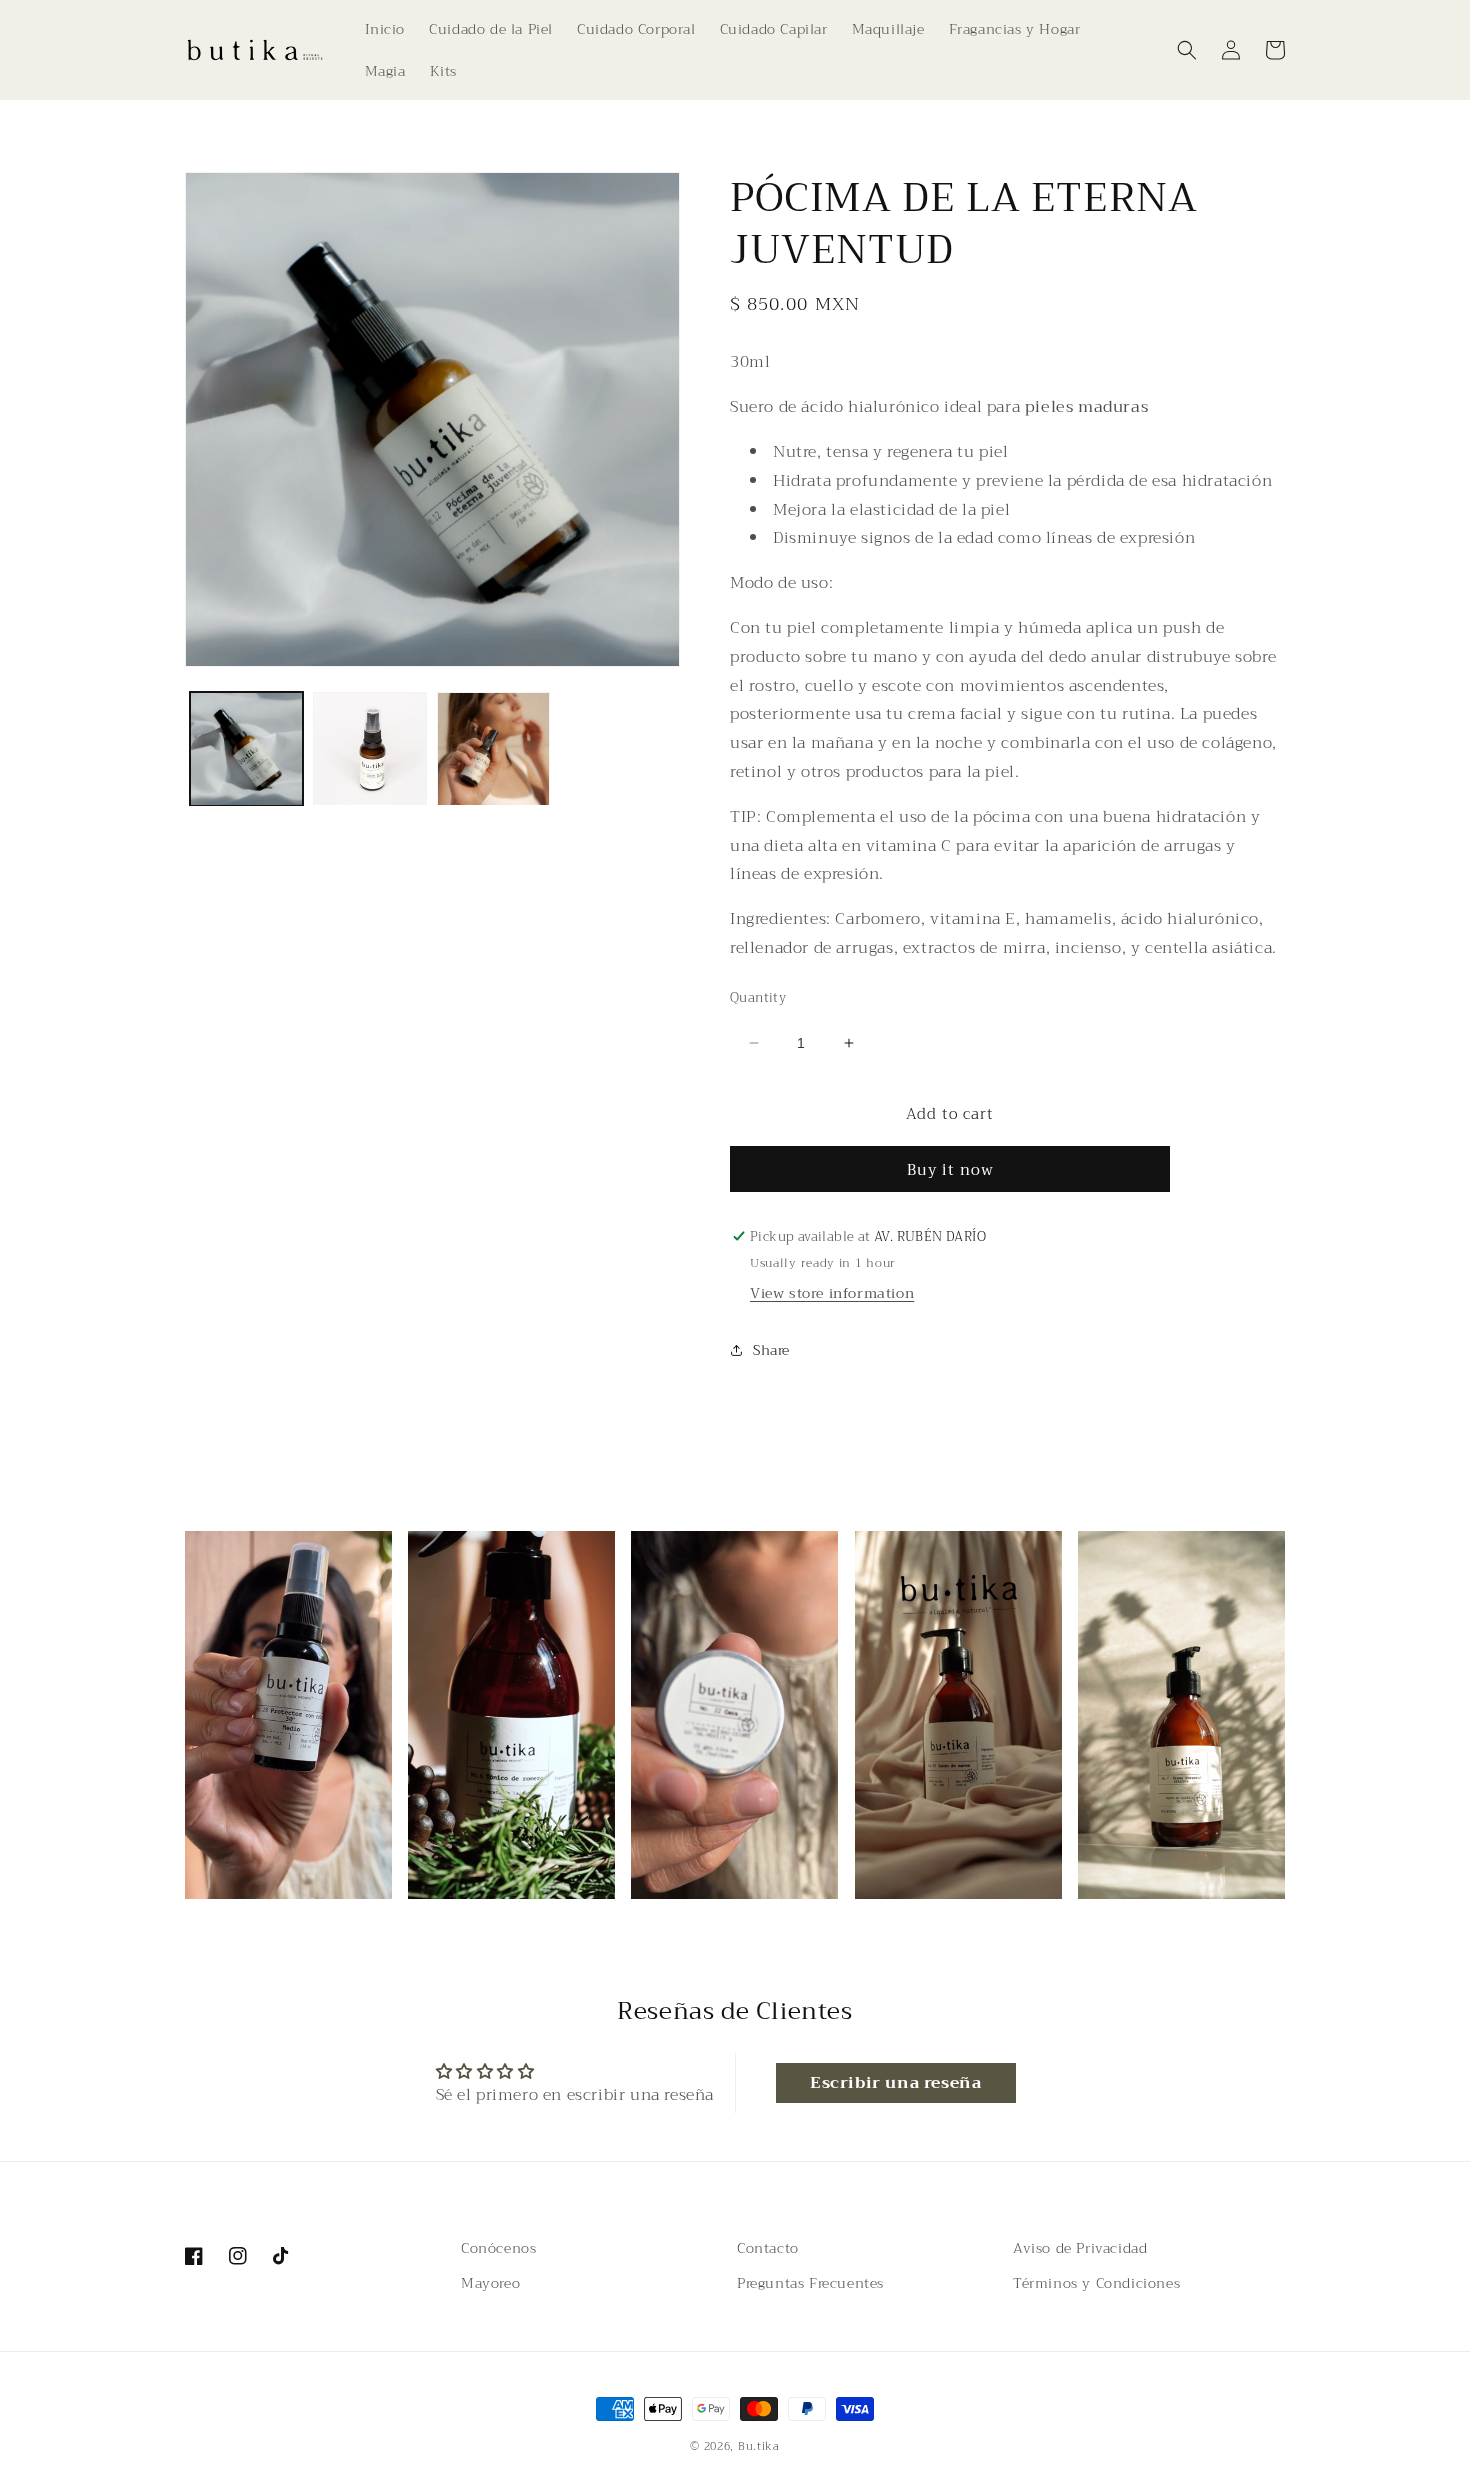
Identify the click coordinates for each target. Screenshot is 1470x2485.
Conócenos (498, 2248)
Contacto (768, 2248)
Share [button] (771, 1350)
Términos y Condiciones (1096, 2283)
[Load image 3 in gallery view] (493, 748)
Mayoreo (490, 2283)
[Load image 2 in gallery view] (369, 748)
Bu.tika (759, 2446)
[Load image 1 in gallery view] (246, 748)
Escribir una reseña (895, 2083)
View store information (832, 1293)
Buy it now (950, 1170)
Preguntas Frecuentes (810, 2283)
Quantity (758, 998)
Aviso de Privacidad (1080, 2248)
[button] (1187, 50)
